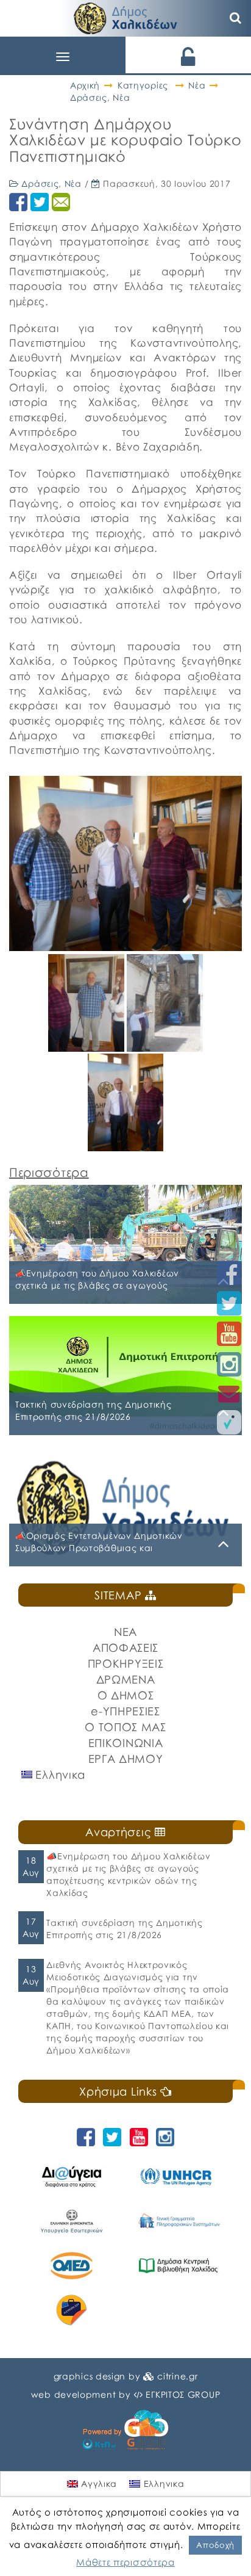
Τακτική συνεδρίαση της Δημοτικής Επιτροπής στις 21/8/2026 (124, 1929)
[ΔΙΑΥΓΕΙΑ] (72, 2176)
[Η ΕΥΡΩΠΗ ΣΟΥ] (72, 2310)
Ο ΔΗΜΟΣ (126, 1695)
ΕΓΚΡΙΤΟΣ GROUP (183, 2394)
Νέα (197, 85)
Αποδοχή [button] (215, 2545)
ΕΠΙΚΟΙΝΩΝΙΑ (126, 1743)
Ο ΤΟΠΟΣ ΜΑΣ (125, 1727)
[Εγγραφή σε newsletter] (229, 1393)
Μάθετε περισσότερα (125, 2562)
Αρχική (85, 85)
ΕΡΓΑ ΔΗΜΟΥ (126, 1759)
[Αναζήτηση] (236, 18)
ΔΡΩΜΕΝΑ (126, 1679)
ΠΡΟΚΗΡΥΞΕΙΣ (126, 1663)
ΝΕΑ (125, 1632)
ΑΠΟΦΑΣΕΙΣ (125, 1648)
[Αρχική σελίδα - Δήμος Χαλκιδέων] (125, 17)
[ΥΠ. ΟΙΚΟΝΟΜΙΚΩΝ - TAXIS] (178, 2221)
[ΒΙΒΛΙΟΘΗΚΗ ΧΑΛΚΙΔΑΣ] (178, 2266)
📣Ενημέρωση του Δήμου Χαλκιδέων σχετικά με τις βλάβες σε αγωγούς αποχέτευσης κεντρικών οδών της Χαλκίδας (128, 1874)
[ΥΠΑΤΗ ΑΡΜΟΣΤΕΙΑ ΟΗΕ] (178, 2176)
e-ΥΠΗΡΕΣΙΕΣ (125, 1711)
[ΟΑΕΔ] (72, 2266)
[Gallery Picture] (87, 1047)
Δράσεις (89, 97)
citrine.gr (177, 2376)
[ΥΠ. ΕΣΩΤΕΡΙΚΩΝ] (72, 2221)
